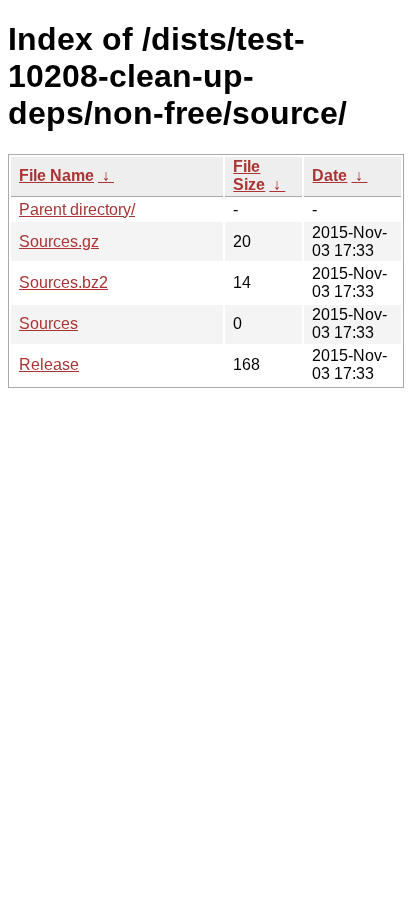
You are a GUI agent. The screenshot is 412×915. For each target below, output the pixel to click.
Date (329, 175)
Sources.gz (59, 241)
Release (49, 364)
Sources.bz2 (63, 282)
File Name (56, 175)
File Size (249, 175)
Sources (48, 323)
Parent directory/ (77, 209)
